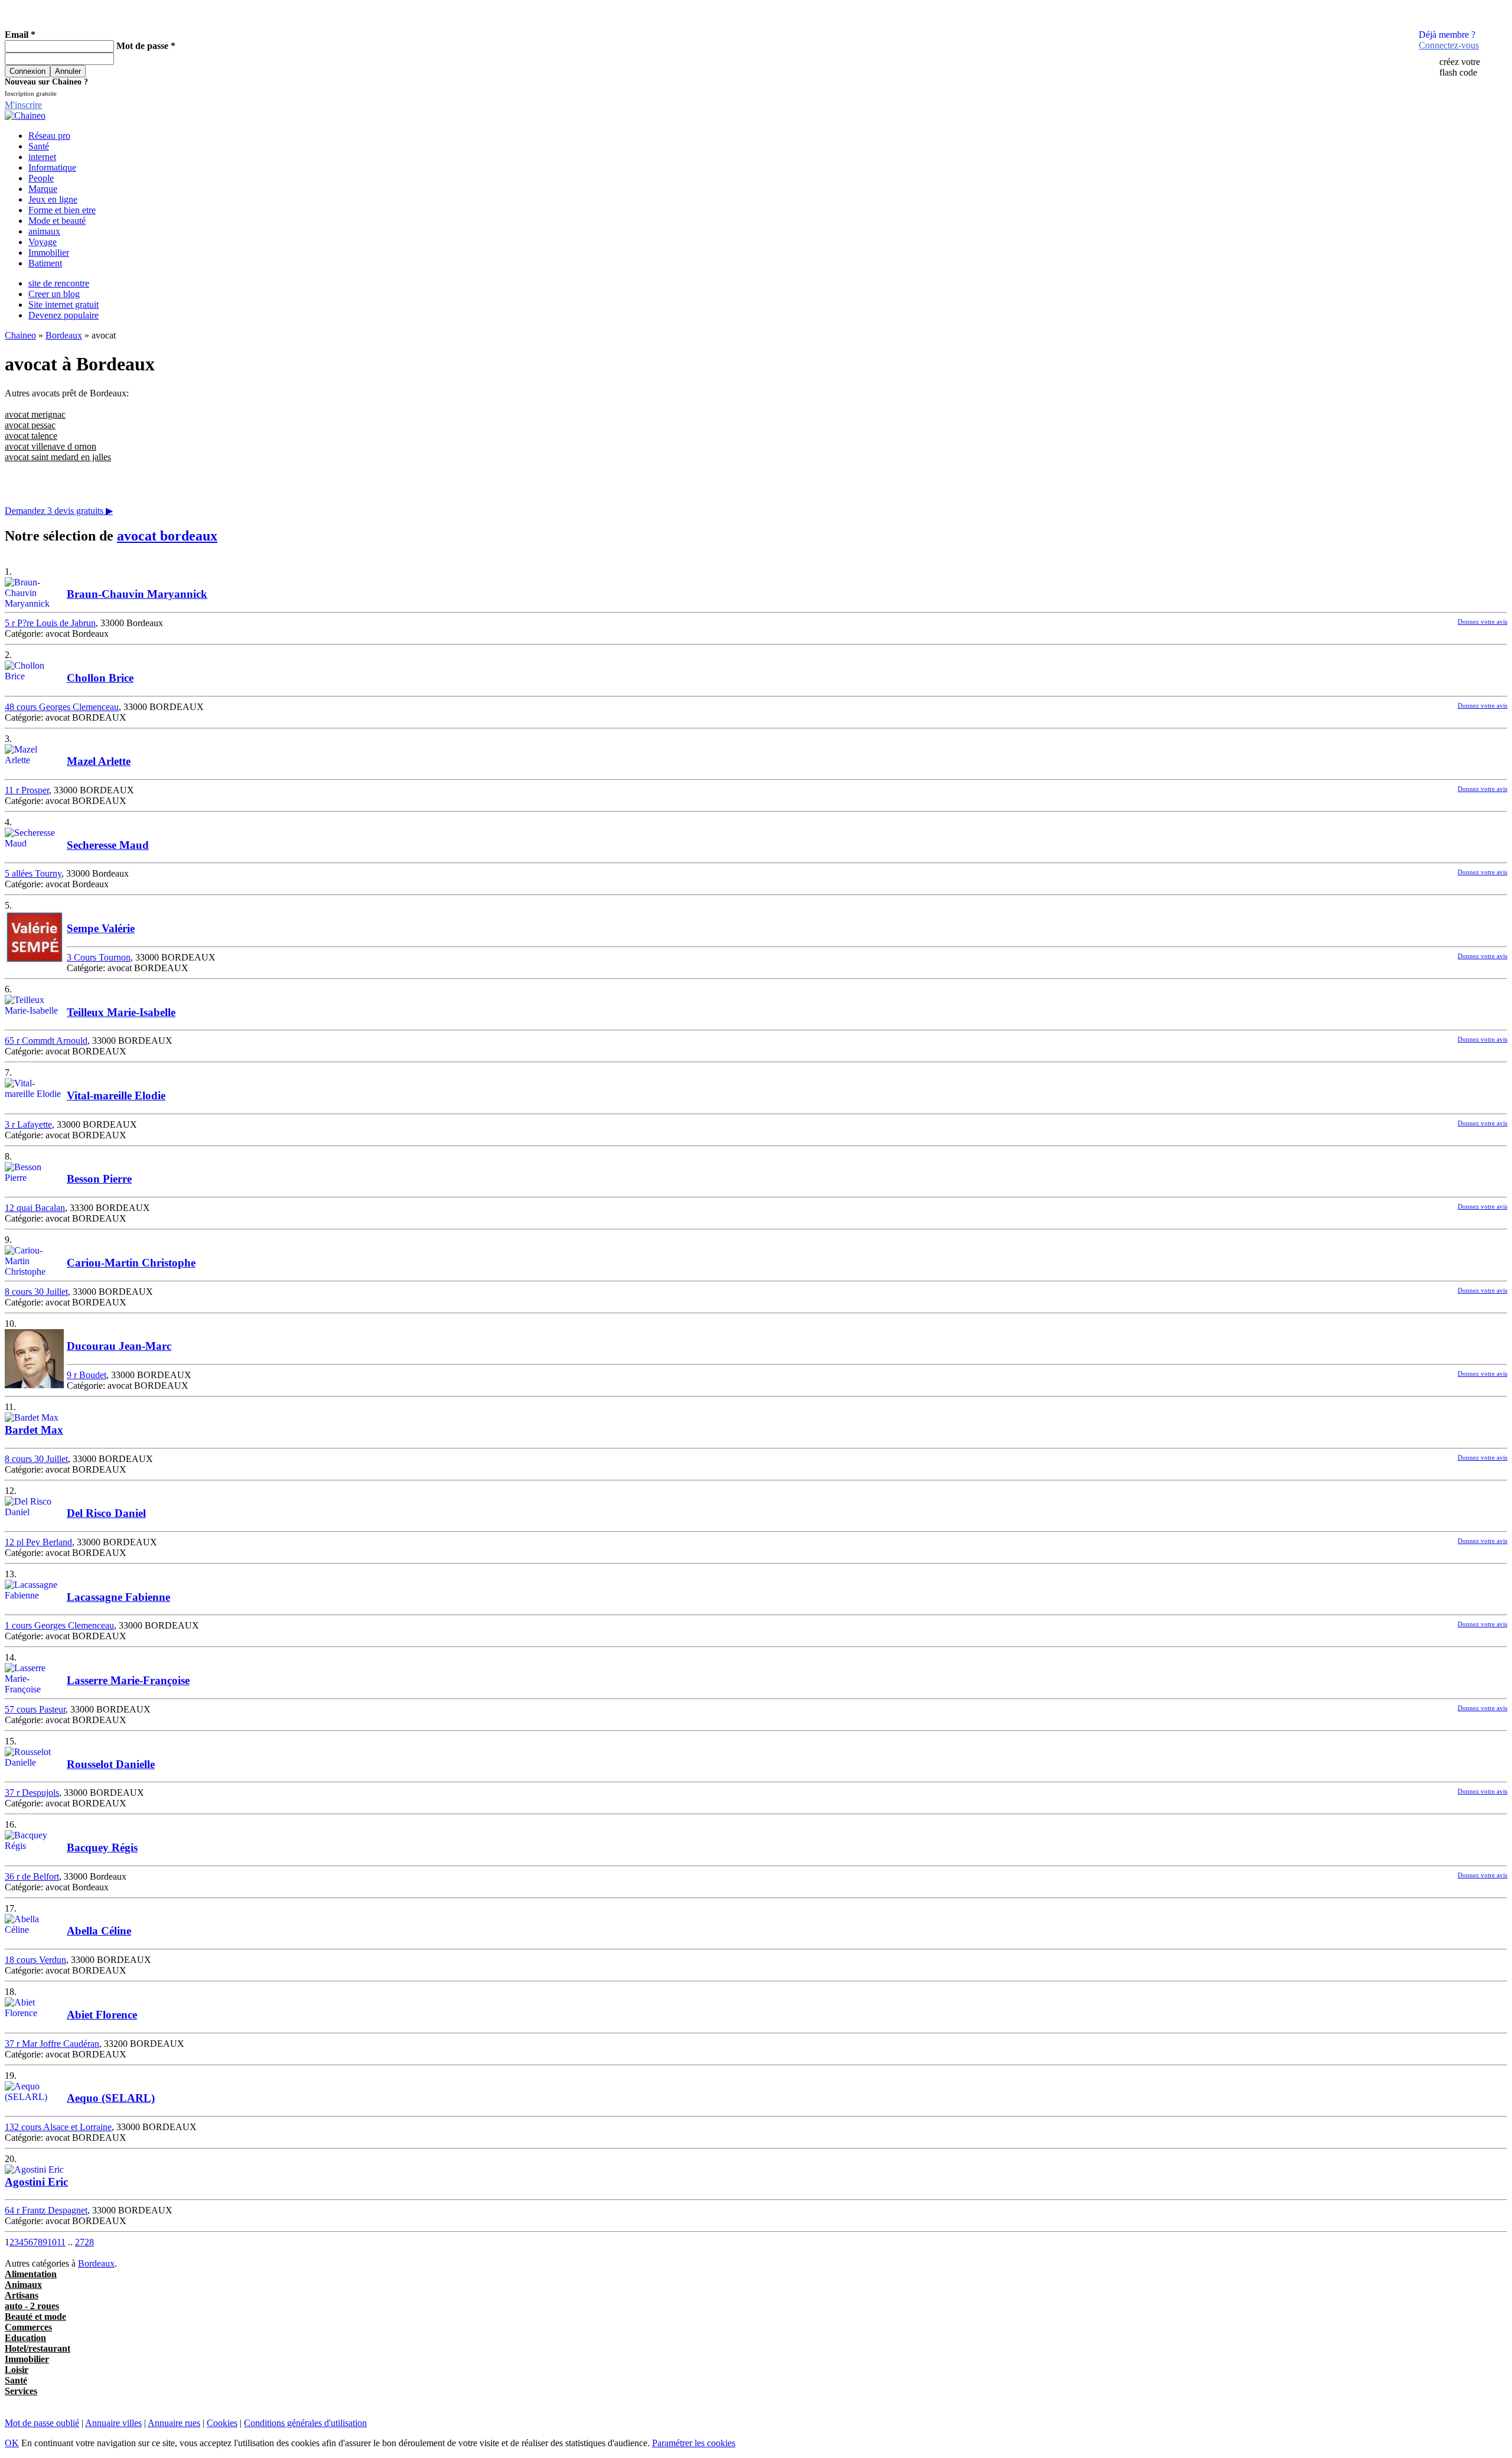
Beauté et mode (35, 2317)
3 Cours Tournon (99, 957)
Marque (43, 189)
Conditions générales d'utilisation (305, 2423)
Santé (39, 146)
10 (52, 2242)
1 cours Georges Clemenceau (59, 1625)
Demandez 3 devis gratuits (59, 511)
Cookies (222, 2423)
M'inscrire (23, 105)
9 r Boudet (87, 1375)
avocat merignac (35, 414)
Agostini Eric (36, 2182)
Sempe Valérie (101, 928)
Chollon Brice (100, 678)
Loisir (17, 2370)
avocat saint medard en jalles (58, 457)
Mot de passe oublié (42, 2423)
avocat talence (31, 436)
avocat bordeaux (167, 536)
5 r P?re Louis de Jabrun (50, 623)
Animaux (23, 2285)
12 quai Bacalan (35, 1208)
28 (89, 2242)
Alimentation (31, 2274)
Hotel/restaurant (38, 2348)
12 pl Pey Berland (38, 1542)
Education (25, 2338)
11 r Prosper (27, 790)
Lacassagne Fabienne (118, 1597)
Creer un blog (54, 294)
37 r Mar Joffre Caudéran (52, 2044)
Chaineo (20, 335)
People (41, 178)
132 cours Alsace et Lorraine (58, 2127)
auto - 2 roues (32, 2306)
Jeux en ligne (53, 199)
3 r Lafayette (28, 1124)
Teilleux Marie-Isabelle (121, 1012)
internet (42, 157)
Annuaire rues (174, 2423)
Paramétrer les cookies (694, 2443)
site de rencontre (59, 283)
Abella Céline (99, 1931)
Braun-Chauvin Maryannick (137, 594)
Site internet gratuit (63, 305)
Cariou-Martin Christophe (131, 1263)
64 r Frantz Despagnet (46, 2210)
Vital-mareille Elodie (116, 1095)
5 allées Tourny (33, 873)
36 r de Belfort (32, 1876)
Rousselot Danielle (111, 1764)
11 (61, 2242)
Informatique (52, 167)
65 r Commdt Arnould (46, 1041)
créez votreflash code (1460, 67)
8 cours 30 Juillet (36, 1292)
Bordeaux (64, 335)
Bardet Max (34, 1430)
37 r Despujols (32, 1793)
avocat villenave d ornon (50, 446)
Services (21, 2391)
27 (80, 2242)
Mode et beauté (57, 221)
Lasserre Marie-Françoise (128, 1680)
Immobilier (49, 253)
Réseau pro (49, 136)
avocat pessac (30, 425)
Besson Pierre (99, 1179)
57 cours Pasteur (35, 1709)
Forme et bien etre (62, 210)
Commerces (28, 2327)
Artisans (22, 2295)
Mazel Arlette (99, 761)
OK (12, 2443)
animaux (44, 231)
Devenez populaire (63, 315)
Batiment (45, 263)
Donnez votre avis (1482, 621)
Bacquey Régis (102, 1847)
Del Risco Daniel (106, 1513)
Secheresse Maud (108, 845)
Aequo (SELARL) (111, 2098)
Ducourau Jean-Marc (119, 1346)
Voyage (43, 242)
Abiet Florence (102, 2015)
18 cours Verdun (35, 1960)
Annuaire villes (113, 2423)
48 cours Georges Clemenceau (62, 707)
